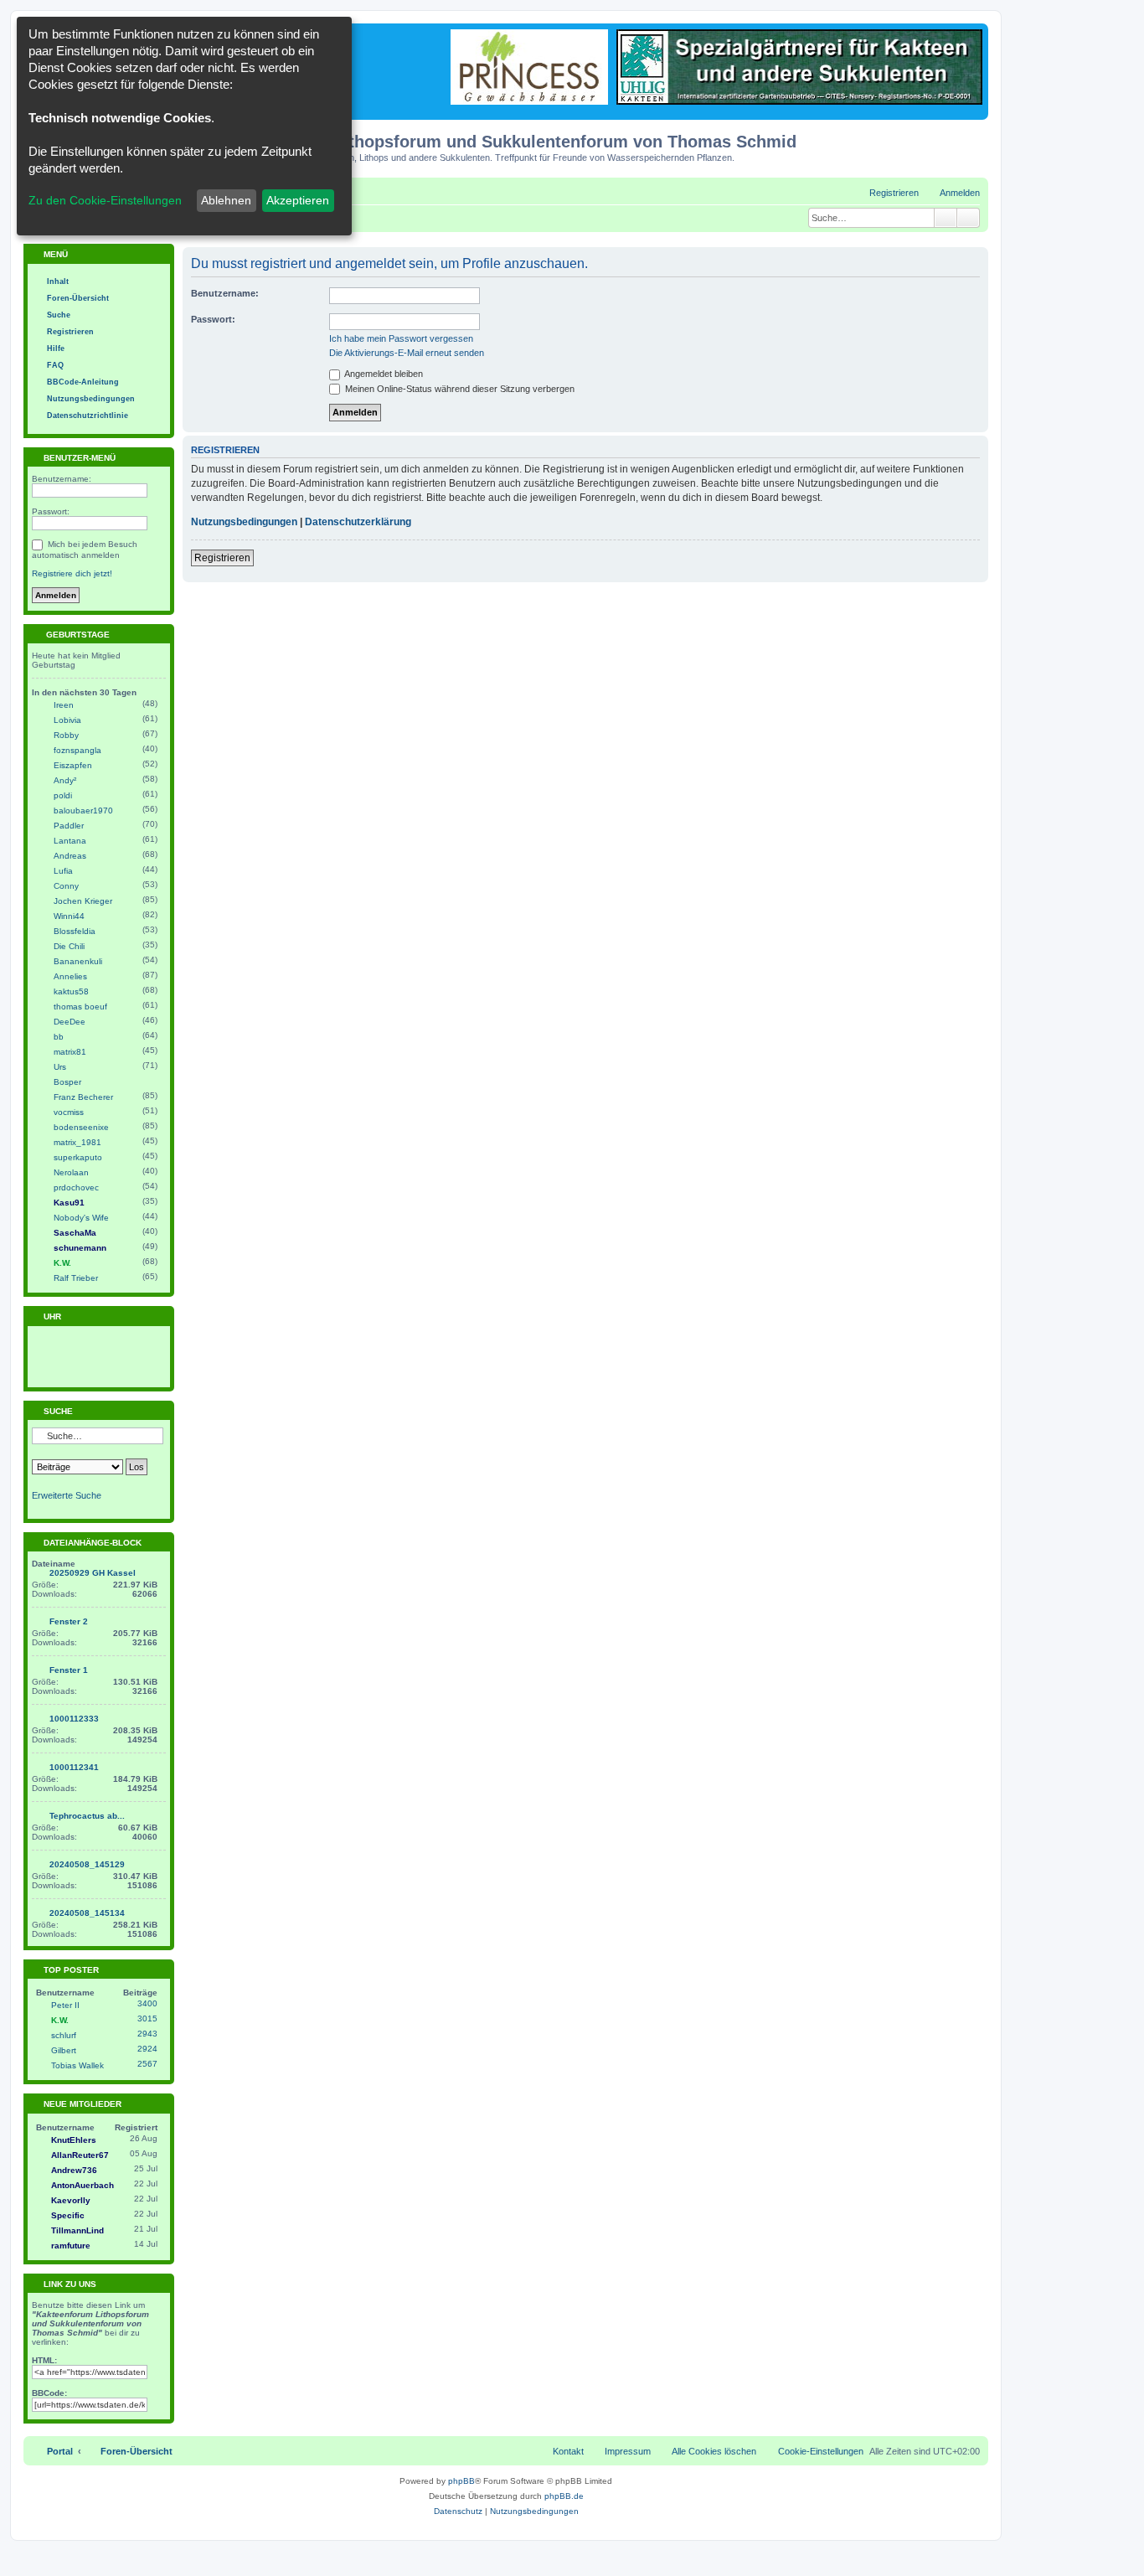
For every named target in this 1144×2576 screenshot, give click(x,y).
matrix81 (70, 1052)
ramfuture (71, 2246)
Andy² (65, 780)
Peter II (65, 2005)
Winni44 (69, 916)
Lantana (70, 841)
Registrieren (222, 558)
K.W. (62, 1263)
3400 (147, 2003)
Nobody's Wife (81, 1218)
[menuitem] (952, 193)
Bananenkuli (78, 961)
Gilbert (64, 2050)
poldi (63, 795)
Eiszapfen (73, 765)
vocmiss (69, 1112)
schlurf (64, 2035)
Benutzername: (225, 293)
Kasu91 (69, 1203)
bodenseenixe (81, 1127)
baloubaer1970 (83, 810)
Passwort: (213, 319)
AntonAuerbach (82, 2185)
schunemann (80, 1248)
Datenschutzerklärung (358, 522)
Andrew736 (74, 2170)
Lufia (63, 871)
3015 (147, 2018)
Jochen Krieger (83, 901)
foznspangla (77, 750)
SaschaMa (75, 1233)
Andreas (70, 856)
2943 (147, 2034)
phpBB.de (564, 2496)
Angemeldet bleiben (383, 374)
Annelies (70, 976)
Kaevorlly (71, 2200)
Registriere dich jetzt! (72, 573)
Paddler (69, 826)
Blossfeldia (75, 931)
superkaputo (78, 1157)
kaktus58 (71, 991)
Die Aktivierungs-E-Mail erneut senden (407, 353)
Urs (60, 1067)
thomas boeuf (80, 1007)
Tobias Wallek (77, 2065)
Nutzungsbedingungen (244, 522)
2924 (147, 2049)
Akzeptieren (298, 200)
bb (59, 1037)
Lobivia (67, 720)
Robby (66, 735)
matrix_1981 (77, 1142)
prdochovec (76, 1187)
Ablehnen (226, 200)
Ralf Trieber (76, 1278)
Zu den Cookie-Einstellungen (105, 200)
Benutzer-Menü (78, 458)
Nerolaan (71, 1172)
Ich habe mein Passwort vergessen (401, 338)
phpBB (461, 2481)
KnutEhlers (74, 2140)
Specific (68, 2215)
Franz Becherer (83, 1097)
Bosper (67, 1082)
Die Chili (69, 946)
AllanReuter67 (80, 2155)
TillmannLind (77, 2230)
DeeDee (70, 1022)
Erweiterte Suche (67, 1495)
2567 (147, 2064)
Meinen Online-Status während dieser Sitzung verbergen (459, 389)
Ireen (64, 705)
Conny (66, 886)
